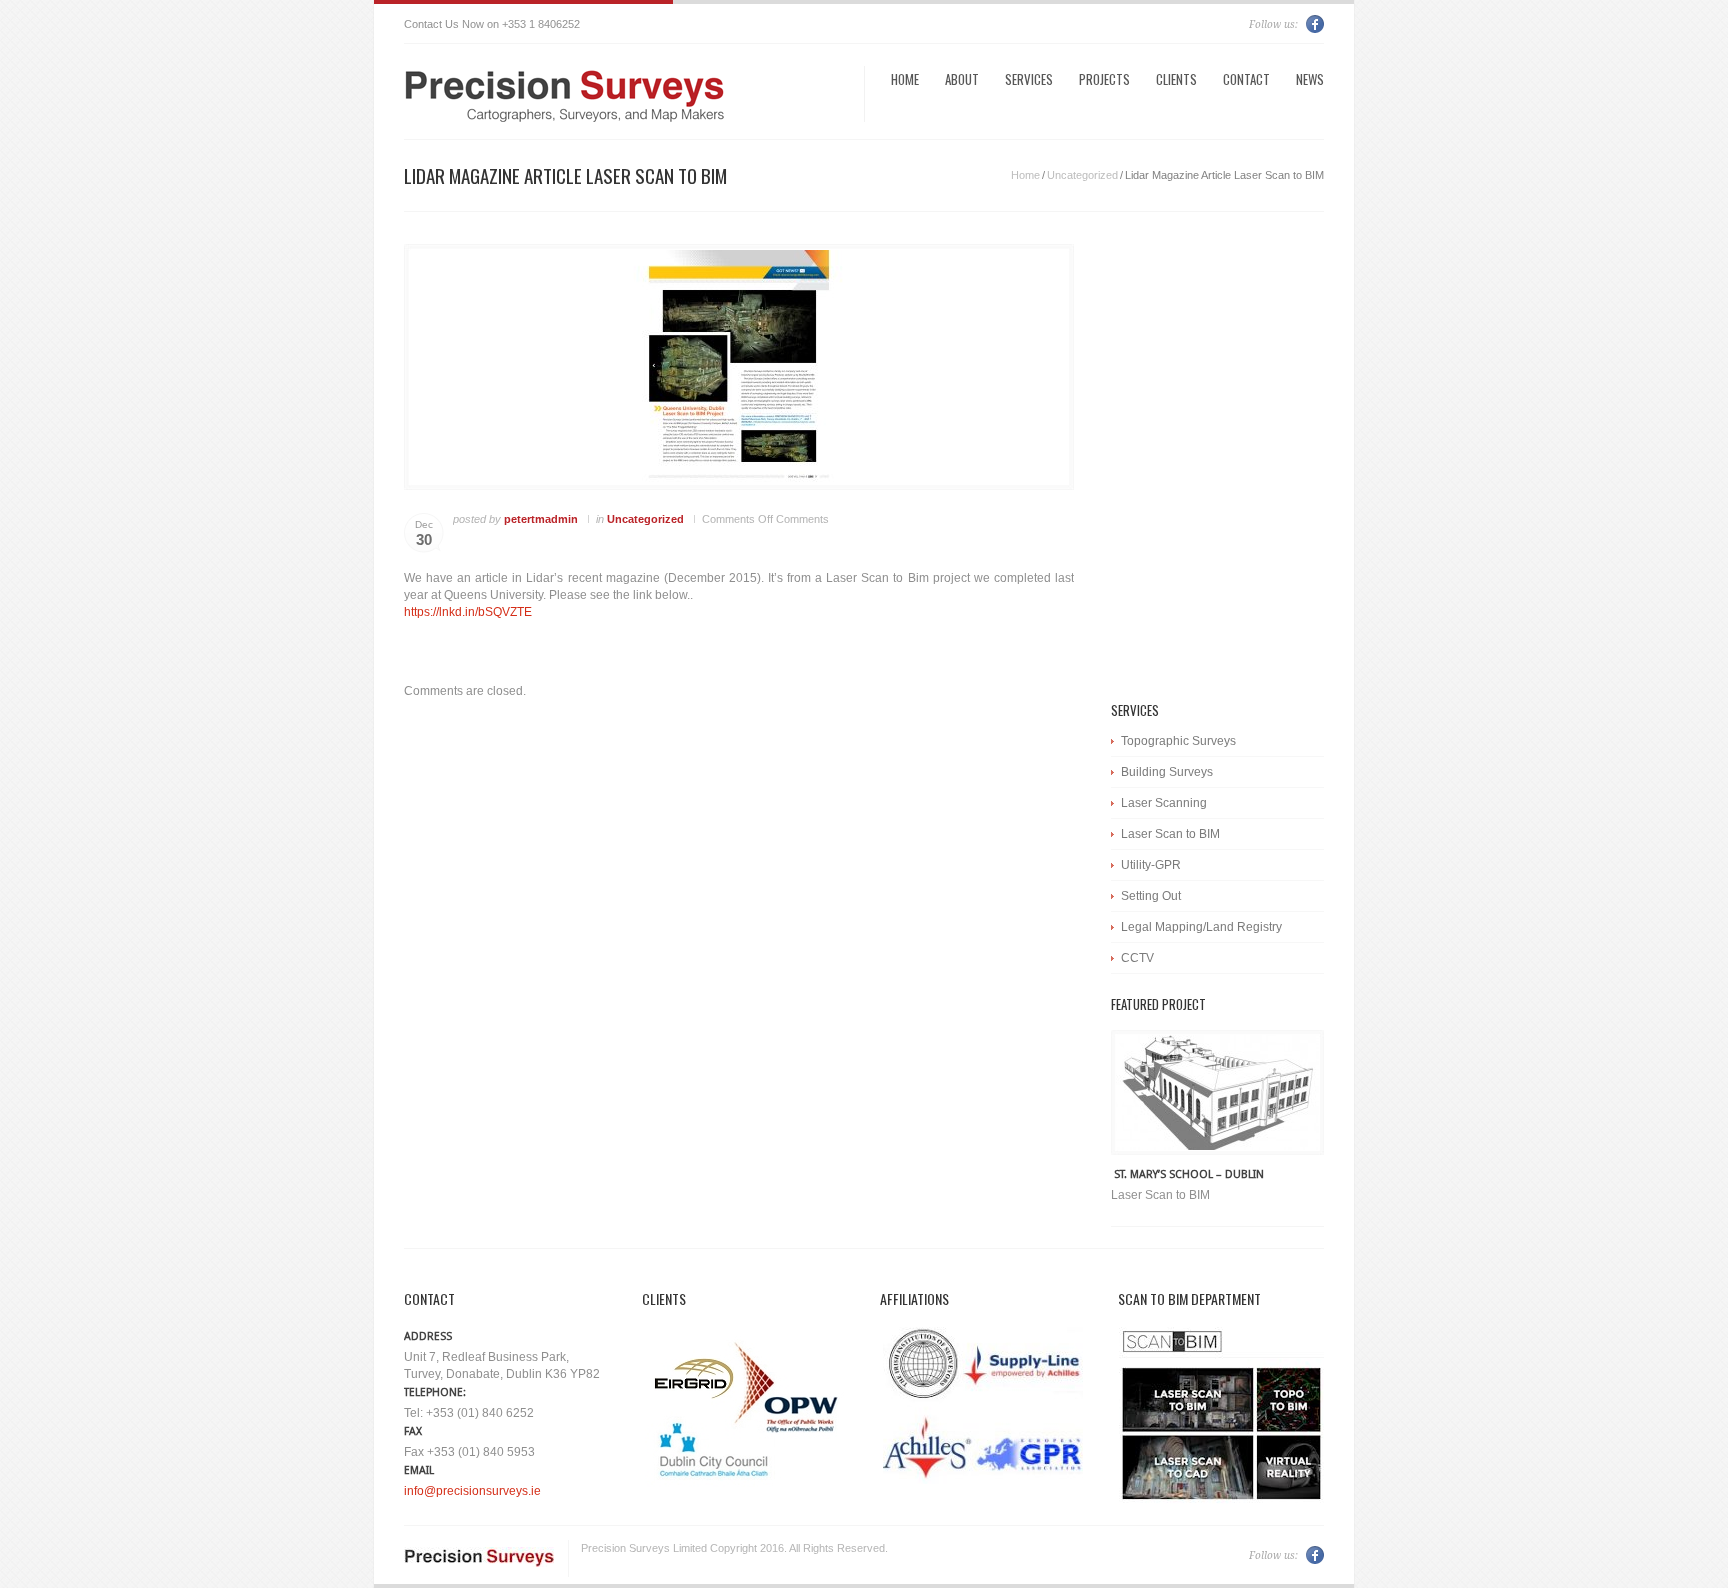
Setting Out (1151, 896)
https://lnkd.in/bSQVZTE (468, 612)
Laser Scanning (1164, 803)
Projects (1104, 79)
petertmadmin (541, 519)
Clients (1176, 79)
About (962, 79)
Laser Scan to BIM (1170, 834)
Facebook (1315, 24)
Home (905, 79)
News (1310, 79)
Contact (1246, 79)
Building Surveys (1167, 772)
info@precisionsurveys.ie (472, 1491)
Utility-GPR (1151, 865)
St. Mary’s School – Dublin (1189, 1174)
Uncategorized (1082, 175)
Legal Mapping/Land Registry (1201, 927)
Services (1029, 79)
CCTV (1137, 958)
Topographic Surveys (1178, 741)
